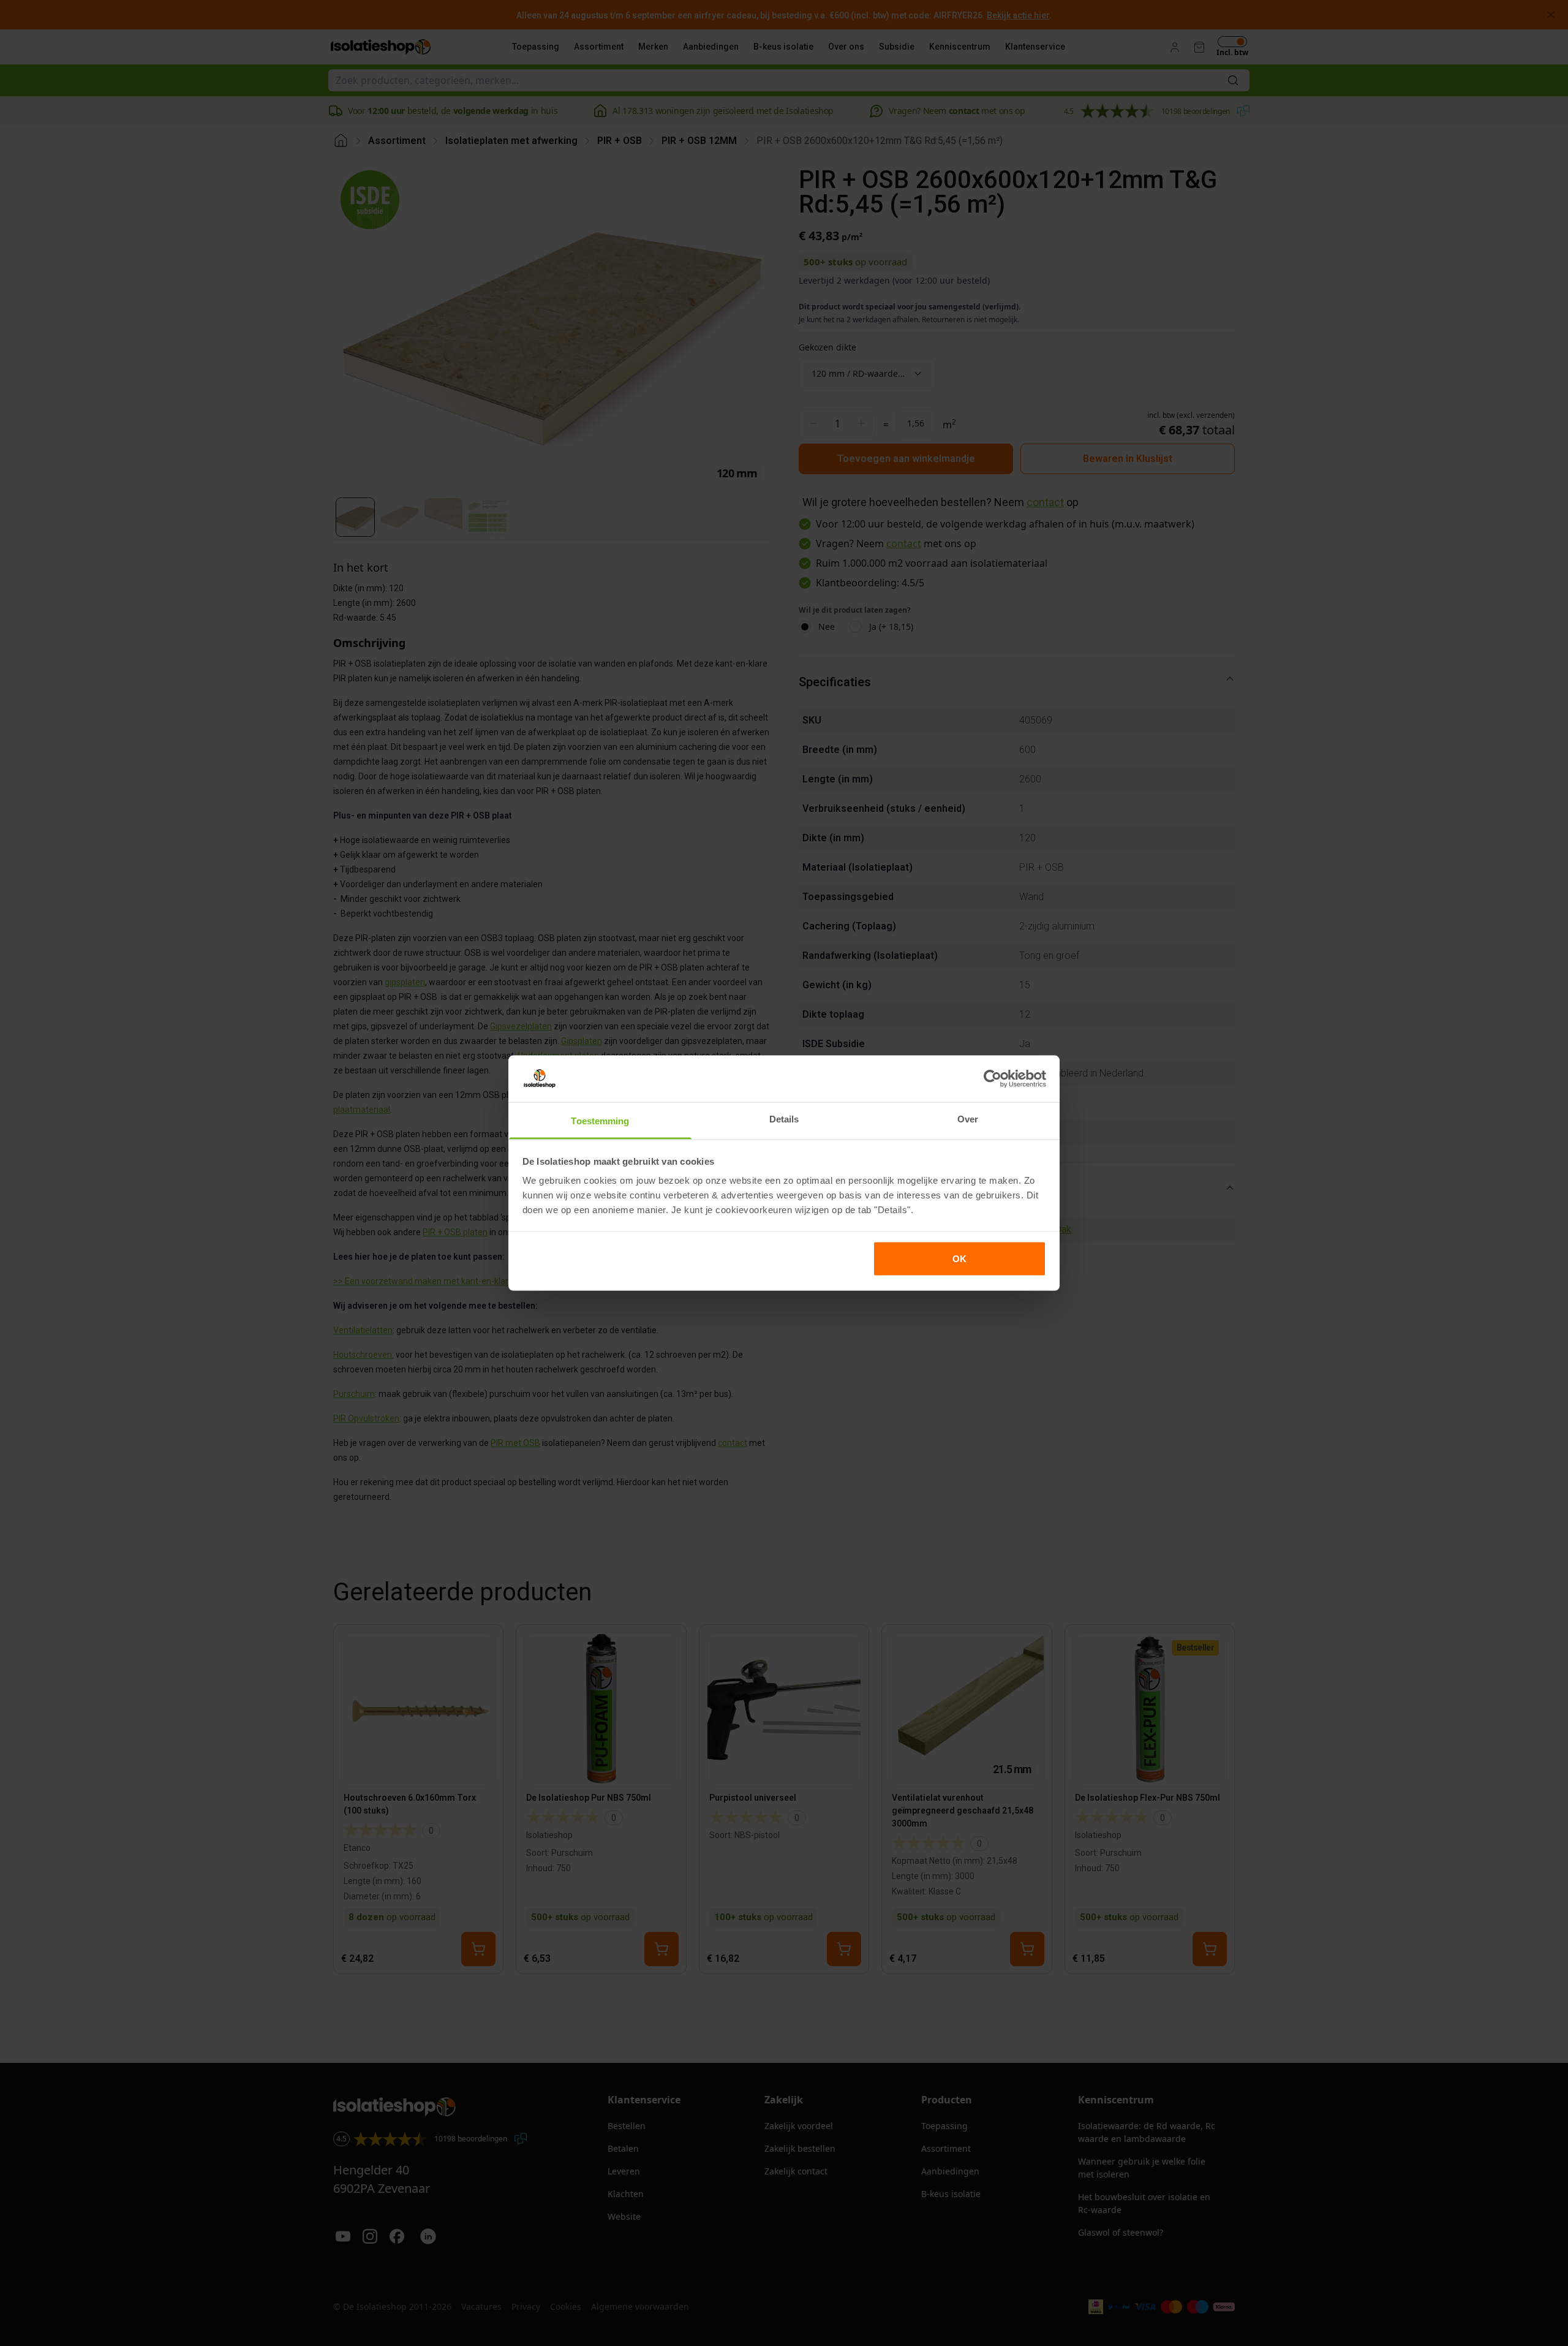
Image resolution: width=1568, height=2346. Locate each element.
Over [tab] (968, 1119)
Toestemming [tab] (600, 1121)
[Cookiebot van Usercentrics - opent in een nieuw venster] (993, 1078)
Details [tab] (784, 1119)
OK (959, 1258)
